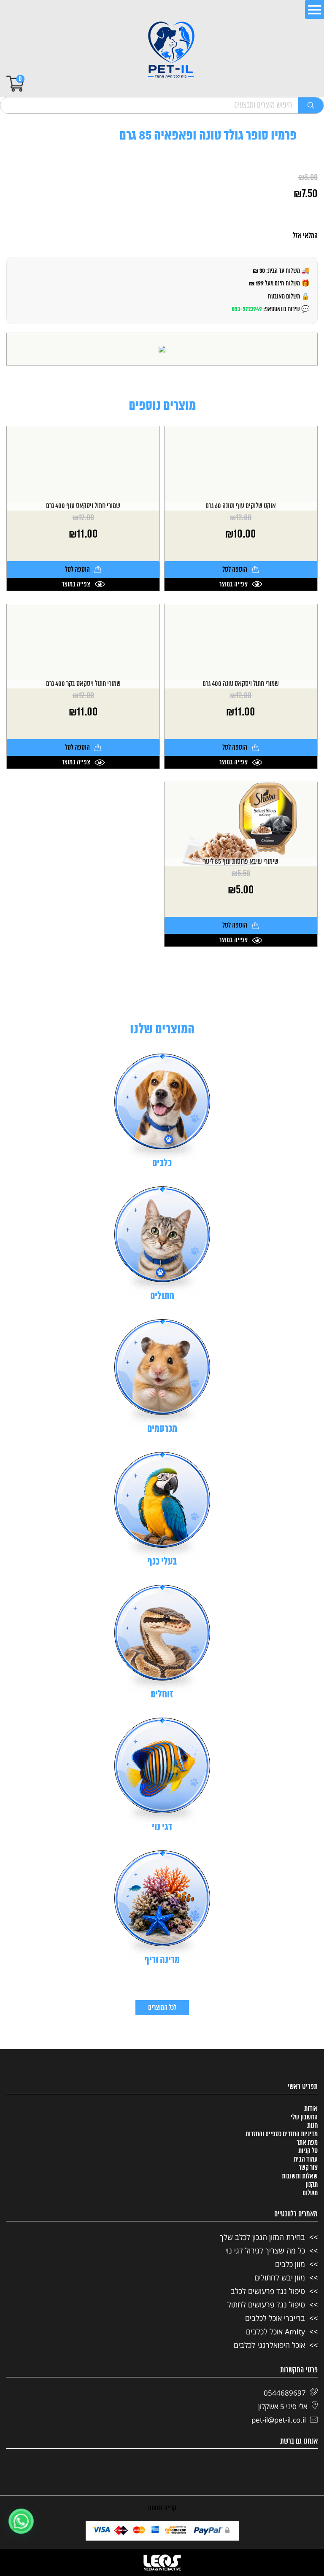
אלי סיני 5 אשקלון (283, 2406)
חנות (312, 2126)
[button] (21, 2521)
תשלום (310, 2193)
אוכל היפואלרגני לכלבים (269, 2345)
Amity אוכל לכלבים (275, 2331)
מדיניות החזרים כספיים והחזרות (282, 2134)
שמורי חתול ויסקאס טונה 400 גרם (241, 684)
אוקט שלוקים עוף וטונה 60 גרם (241, 506)
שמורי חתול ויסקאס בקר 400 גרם (83, 684)
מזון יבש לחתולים (280, 2278)
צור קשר (308, 2168)
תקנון (312, 2185)
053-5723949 (247, 309)
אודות (311, 2109)
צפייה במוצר (233, 584)
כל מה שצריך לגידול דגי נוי (265, 2251)
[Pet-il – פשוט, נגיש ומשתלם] (171, 51)
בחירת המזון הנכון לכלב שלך (262, 2237)
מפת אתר (307, 2143)
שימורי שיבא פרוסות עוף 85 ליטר (241, 862)
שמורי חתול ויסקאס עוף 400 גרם (83, 506)
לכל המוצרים (162, 2008)
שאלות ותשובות (300, 2176)
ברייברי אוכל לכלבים (275, 2318)
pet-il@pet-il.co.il (279, 2420)
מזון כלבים (290, 2264)
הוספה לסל (235, 570)
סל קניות (308, 2151)
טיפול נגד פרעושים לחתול (266, 2304)
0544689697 (285, 2393)
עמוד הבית (306, 2159)
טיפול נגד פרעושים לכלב (268, 2291)
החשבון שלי (304, 2117)
